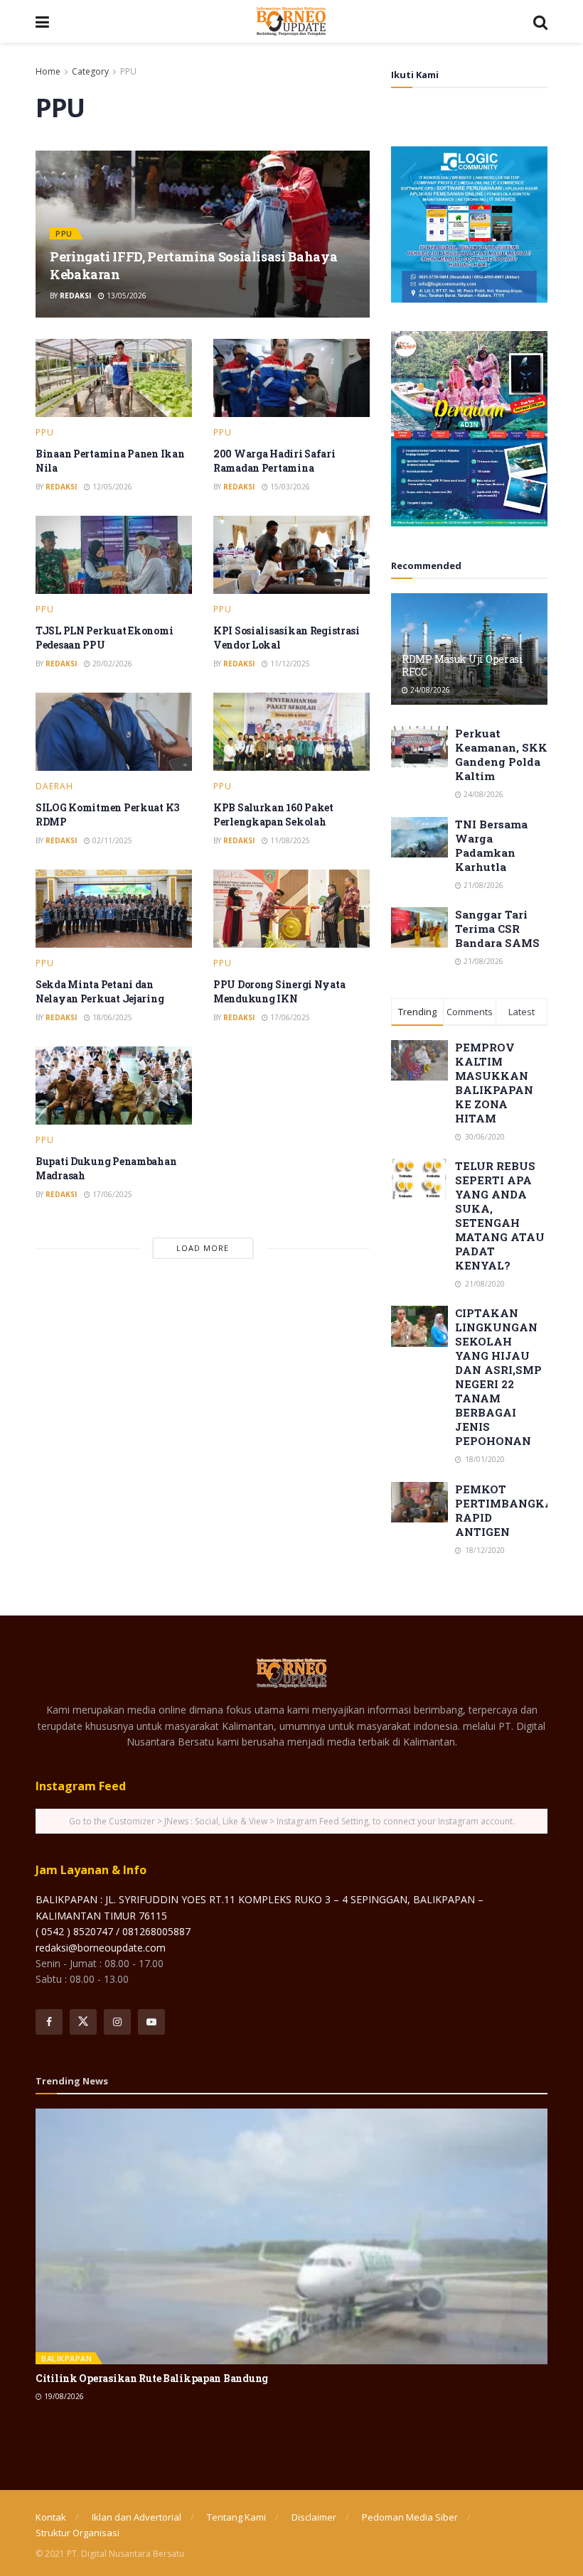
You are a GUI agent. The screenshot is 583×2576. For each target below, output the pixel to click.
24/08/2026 (429, 690)
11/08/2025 (289, 840)
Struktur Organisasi (77, 2533)
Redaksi (75, 296)
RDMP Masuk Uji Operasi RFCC (462, 665)
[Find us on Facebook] (49, 2022)
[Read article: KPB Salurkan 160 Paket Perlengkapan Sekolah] (291, 732)
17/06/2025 (289, 1017)
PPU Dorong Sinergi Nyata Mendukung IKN (279, 991)
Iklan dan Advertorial (137, 2517)
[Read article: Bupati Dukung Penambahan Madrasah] (114, 1086)
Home (48, 71)
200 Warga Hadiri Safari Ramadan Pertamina (274, 461)
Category (90, 71)
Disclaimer (314, 2517)
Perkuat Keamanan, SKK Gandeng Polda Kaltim (501, 754)
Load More (203, 1248)
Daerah (54, 786)
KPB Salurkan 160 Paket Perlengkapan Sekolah (273, 815)
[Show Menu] (42, 21)
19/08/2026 (63, 2396)
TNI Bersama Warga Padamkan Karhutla (491, 845)
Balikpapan (66, 2358)
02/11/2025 (111, 840)
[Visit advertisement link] (469, 224)
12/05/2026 (111, 487)
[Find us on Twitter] (83, 2022)
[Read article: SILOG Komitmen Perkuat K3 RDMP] (114, 732)
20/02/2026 (111, 664)
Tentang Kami (236, 2517)
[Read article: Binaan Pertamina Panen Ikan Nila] (114, 378)
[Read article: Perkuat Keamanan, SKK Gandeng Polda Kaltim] (419, 746)
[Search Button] (540, 21)
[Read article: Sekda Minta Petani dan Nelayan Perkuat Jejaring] (114, 909)
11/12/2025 (289, 664)
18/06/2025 (111, 1017)
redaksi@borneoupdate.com (101, 1948)
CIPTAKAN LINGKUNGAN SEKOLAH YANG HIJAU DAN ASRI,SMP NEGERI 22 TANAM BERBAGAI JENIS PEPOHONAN (498, 1377)
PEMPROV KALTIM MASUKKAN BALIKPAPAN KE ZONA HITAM (494, 1083)
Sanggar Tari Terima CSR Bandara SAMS (497, 929)
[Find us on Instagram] (117, 2022)
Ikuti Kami (415, 75)
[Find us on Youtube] (151, 2022)
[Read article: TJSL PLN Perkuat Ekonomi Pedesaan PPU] (114, 555)
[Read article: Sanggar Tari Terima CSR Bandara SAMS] (419, 927)
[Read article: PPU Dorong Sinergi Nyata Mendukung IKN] (291, 909)
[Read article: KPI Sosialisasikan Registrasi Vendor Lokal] (291, 555)
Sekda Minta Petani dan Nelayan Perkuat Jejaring (100, 991)
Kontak (51, 2517)
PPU (128, 71)
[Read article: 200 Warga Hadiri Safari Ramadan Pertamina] (291, 378)
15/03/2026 (289, 487)
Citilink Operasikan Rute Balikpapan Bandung (152, 2378)
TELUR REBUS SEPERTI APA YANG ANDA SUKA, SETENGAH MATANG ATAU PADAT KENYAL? (500, 1216)
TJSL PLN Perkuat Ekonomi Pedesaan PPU (104, 638)
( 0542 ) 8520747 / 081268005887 (113, 1931)
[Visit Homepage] (291, 21)
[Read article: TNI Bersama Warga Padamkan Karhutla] (419, 837)
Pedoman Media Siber (410, 2517)
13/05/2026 (125, 296)
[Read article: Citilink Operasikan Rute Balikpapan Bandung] (291, 2236)
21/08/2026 (482, 885)
